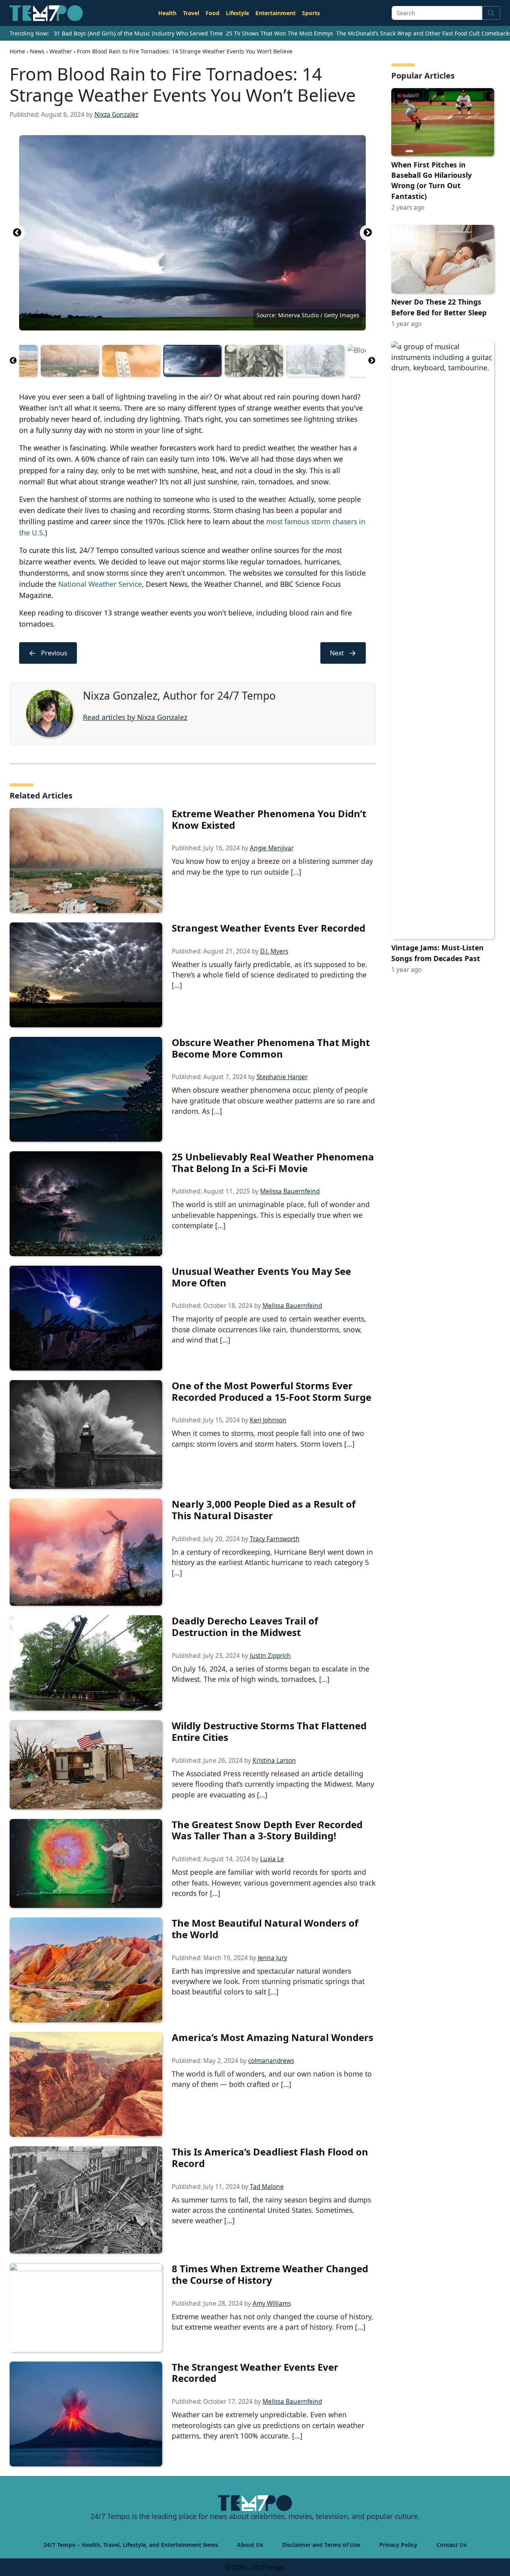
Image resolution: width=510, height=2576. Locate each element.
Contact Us (451, 2545)
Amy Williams (272, 2304)
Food (213, 13)
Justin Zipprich (270, 1656)
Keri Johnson (268, 1420)
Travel (191, 13)
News (37, 51)
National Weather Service (100, 584)
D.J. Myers (274, 951)
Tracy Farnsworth (275, 1539)
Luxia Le (272, 1859)
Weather (61, 51)
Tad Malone (267, 2187)
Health (167, 13)
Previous (17, 233)
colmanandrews (271, 2061)
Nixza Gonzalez (116, 115)
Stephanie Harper (282, 1077)
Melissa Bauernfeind (290, 1191)
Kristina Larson (274, 1761)
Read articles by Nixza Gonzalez (135, 717)
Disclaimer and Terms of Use (321, 2545)
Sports (311, 13)
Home (17, 51)
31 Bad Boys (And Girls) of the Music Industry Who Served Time (138, 33)
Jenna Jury (273, 1958)
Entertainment (276, 13)
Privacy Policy (398, 2545)
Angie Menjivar (272, 848)
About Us (250, 2545)
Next (368, 233)
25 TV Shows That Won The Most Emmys (280, 33)
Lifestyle (237, 13)
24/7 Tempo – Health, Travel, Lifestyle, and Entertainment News (131, 2545)
